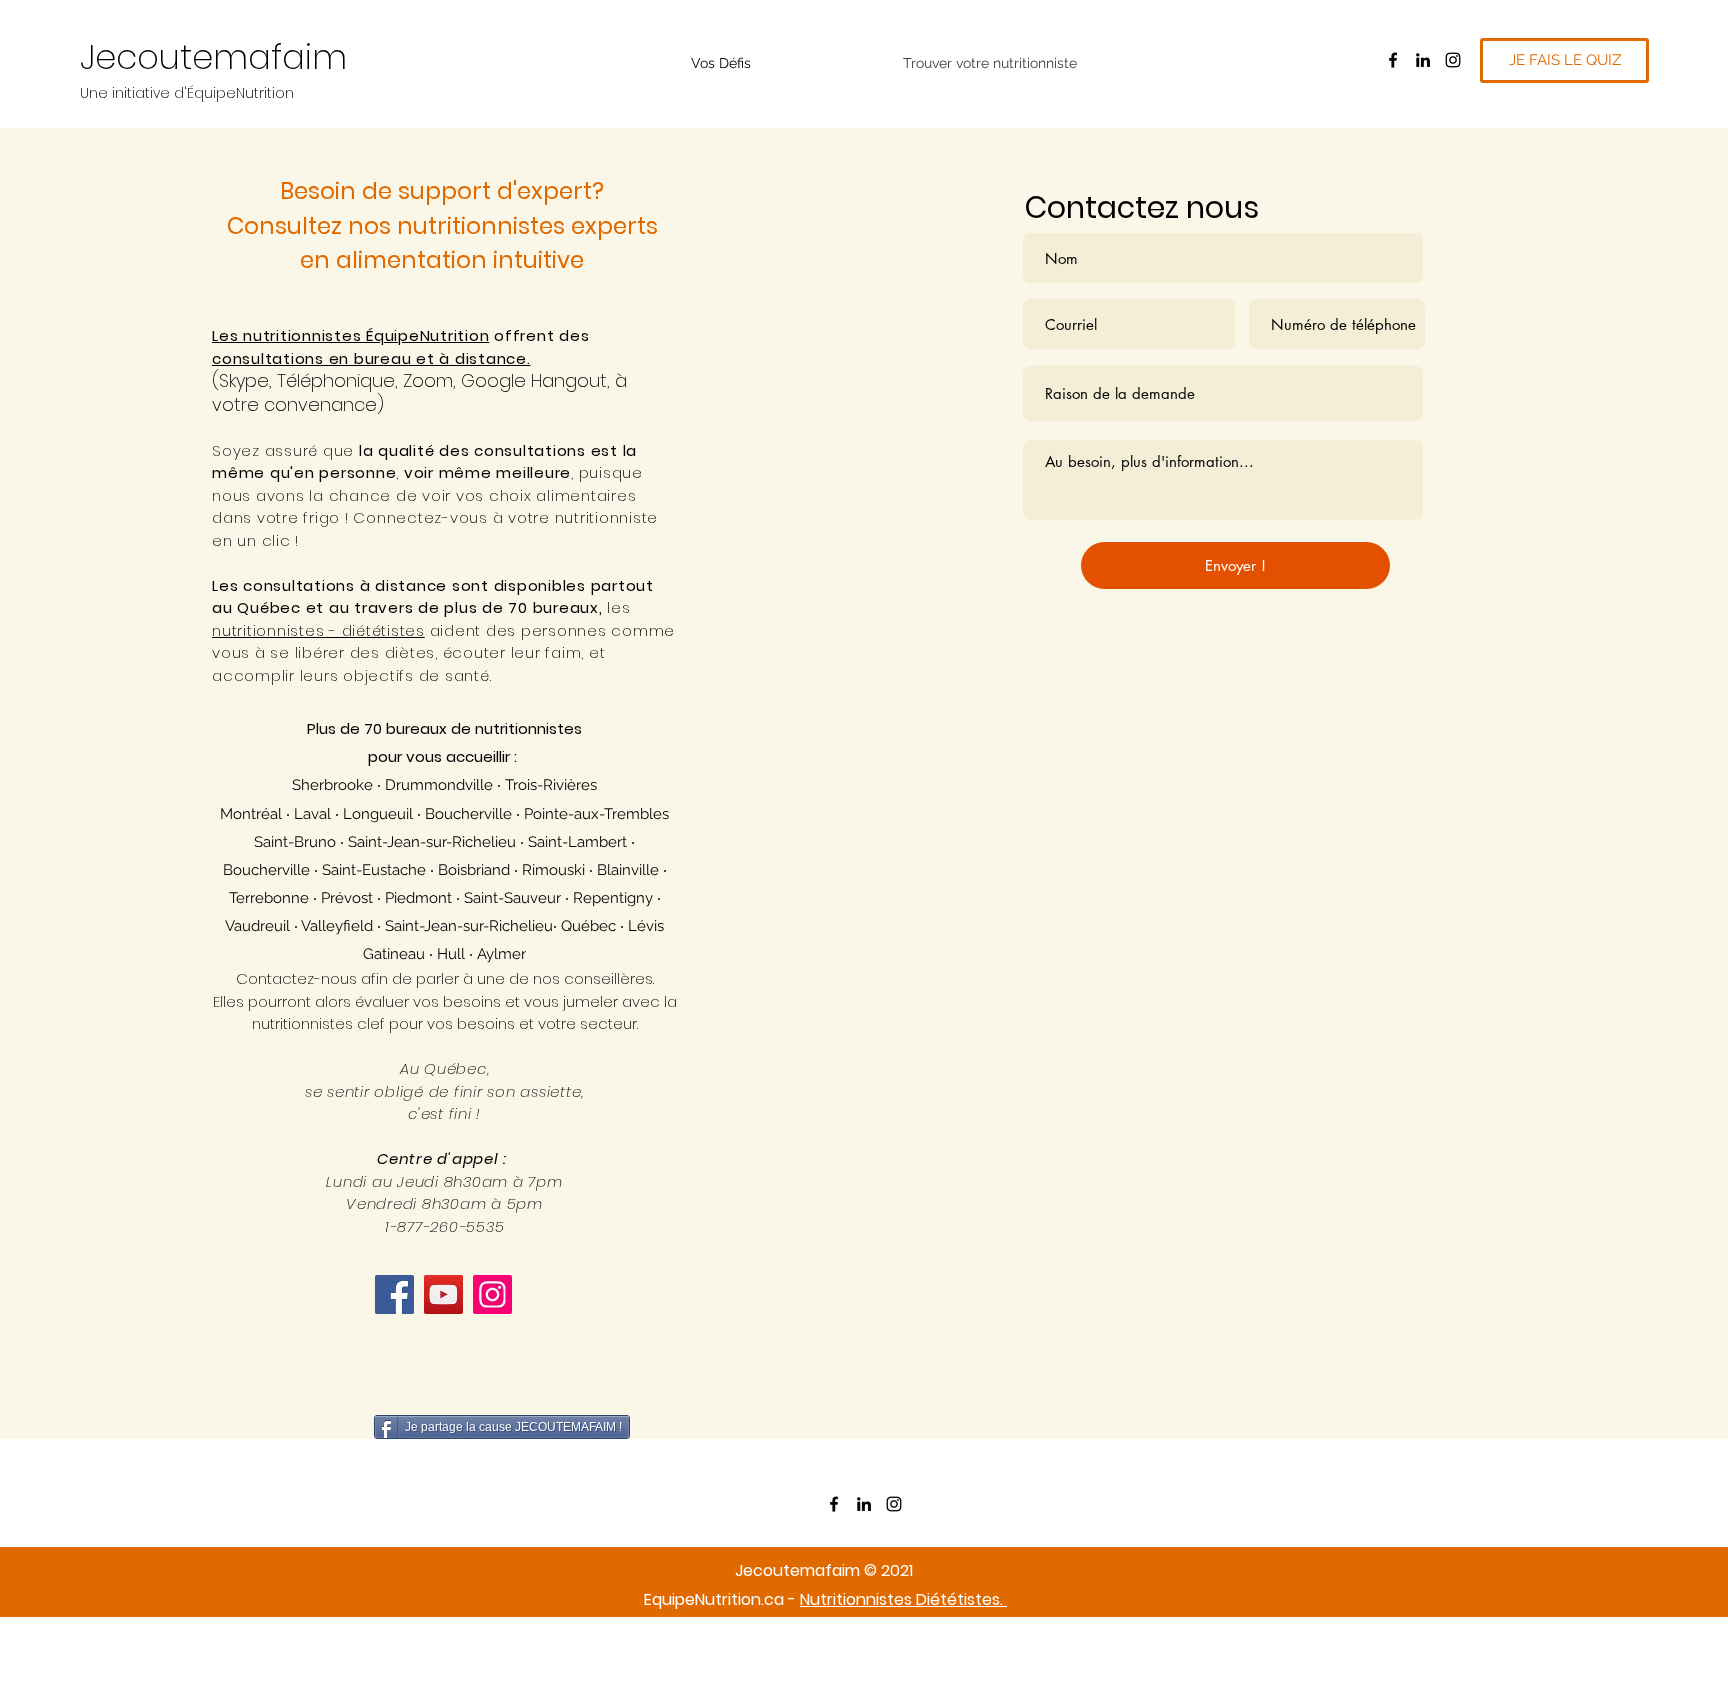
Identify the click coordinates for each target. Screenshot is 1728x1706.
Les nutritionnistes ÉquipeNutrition (350, 335)
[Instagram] (492, 1294)
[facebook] (1393, 60)
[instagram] (1453, 60)
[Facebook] (394, 1294)
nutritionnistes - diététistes (318, 630)
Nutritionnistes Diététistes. (903, 1599)
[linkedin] (1423, 60)
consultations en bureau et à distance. (371, 358)
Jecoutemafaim (213, 57)
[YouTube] (443, 1294)
